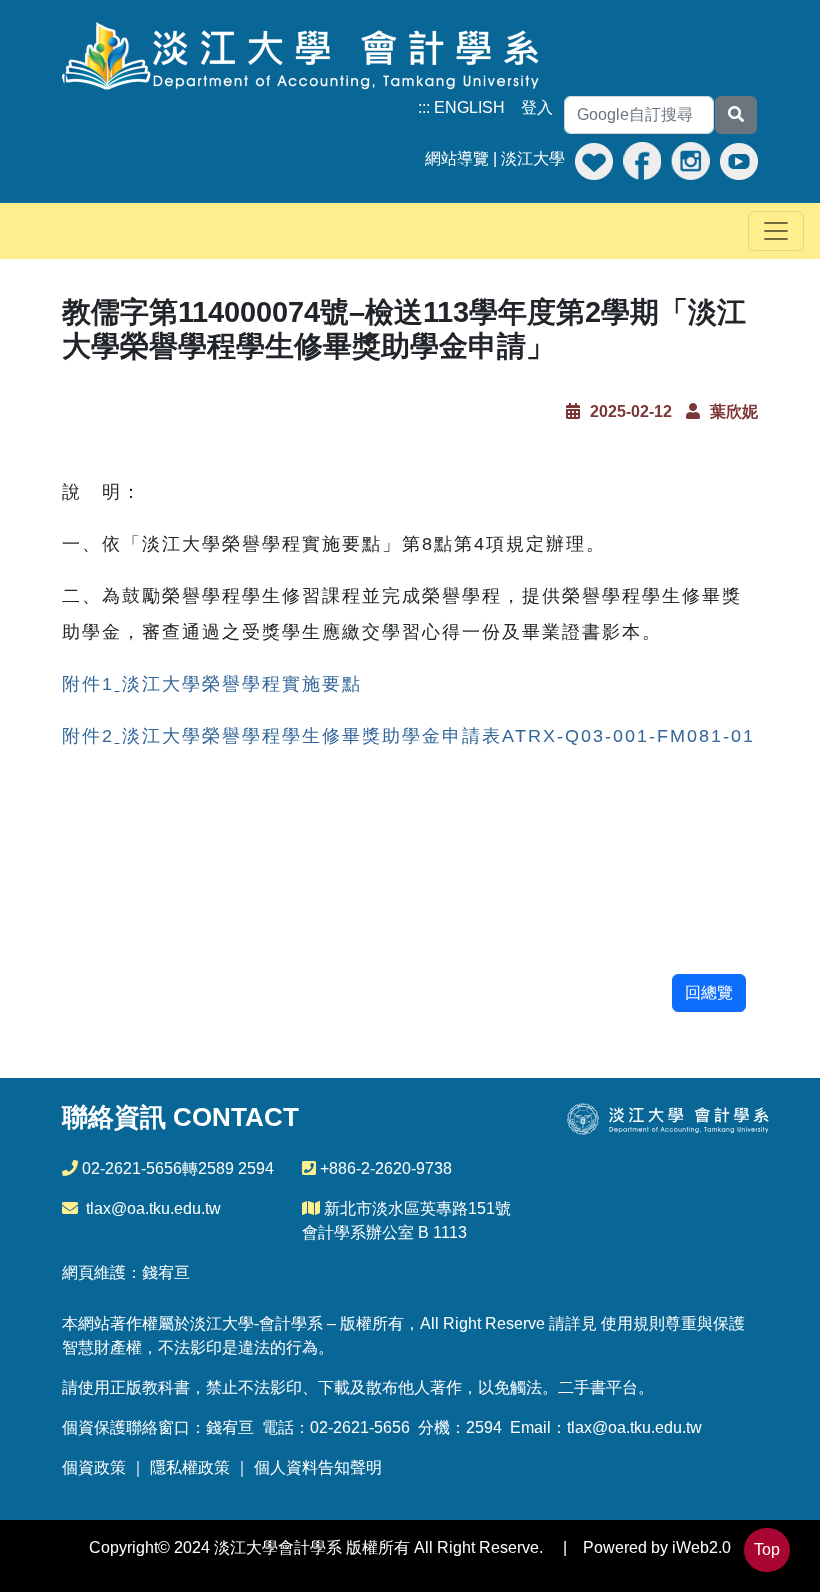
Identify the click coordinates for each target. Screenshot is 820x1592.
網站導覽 (457, 158)
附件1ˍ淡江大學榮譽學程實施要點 (212, 684)
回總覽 (709, 992)
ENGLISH (469, 107)
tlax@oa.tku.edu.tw (153, 1208)
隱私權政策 (190, 1467)
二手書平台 (598, 1387)
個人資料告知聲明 (318, 1467)
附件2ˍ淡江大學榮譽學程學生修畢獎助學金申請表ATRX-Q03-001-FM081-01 (408, 736)
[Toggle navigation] (776, 231)
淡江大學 (533, 158)
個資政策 (94, 1467)
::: (424, 107)
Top (767, 1549)
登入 (537, 107)
